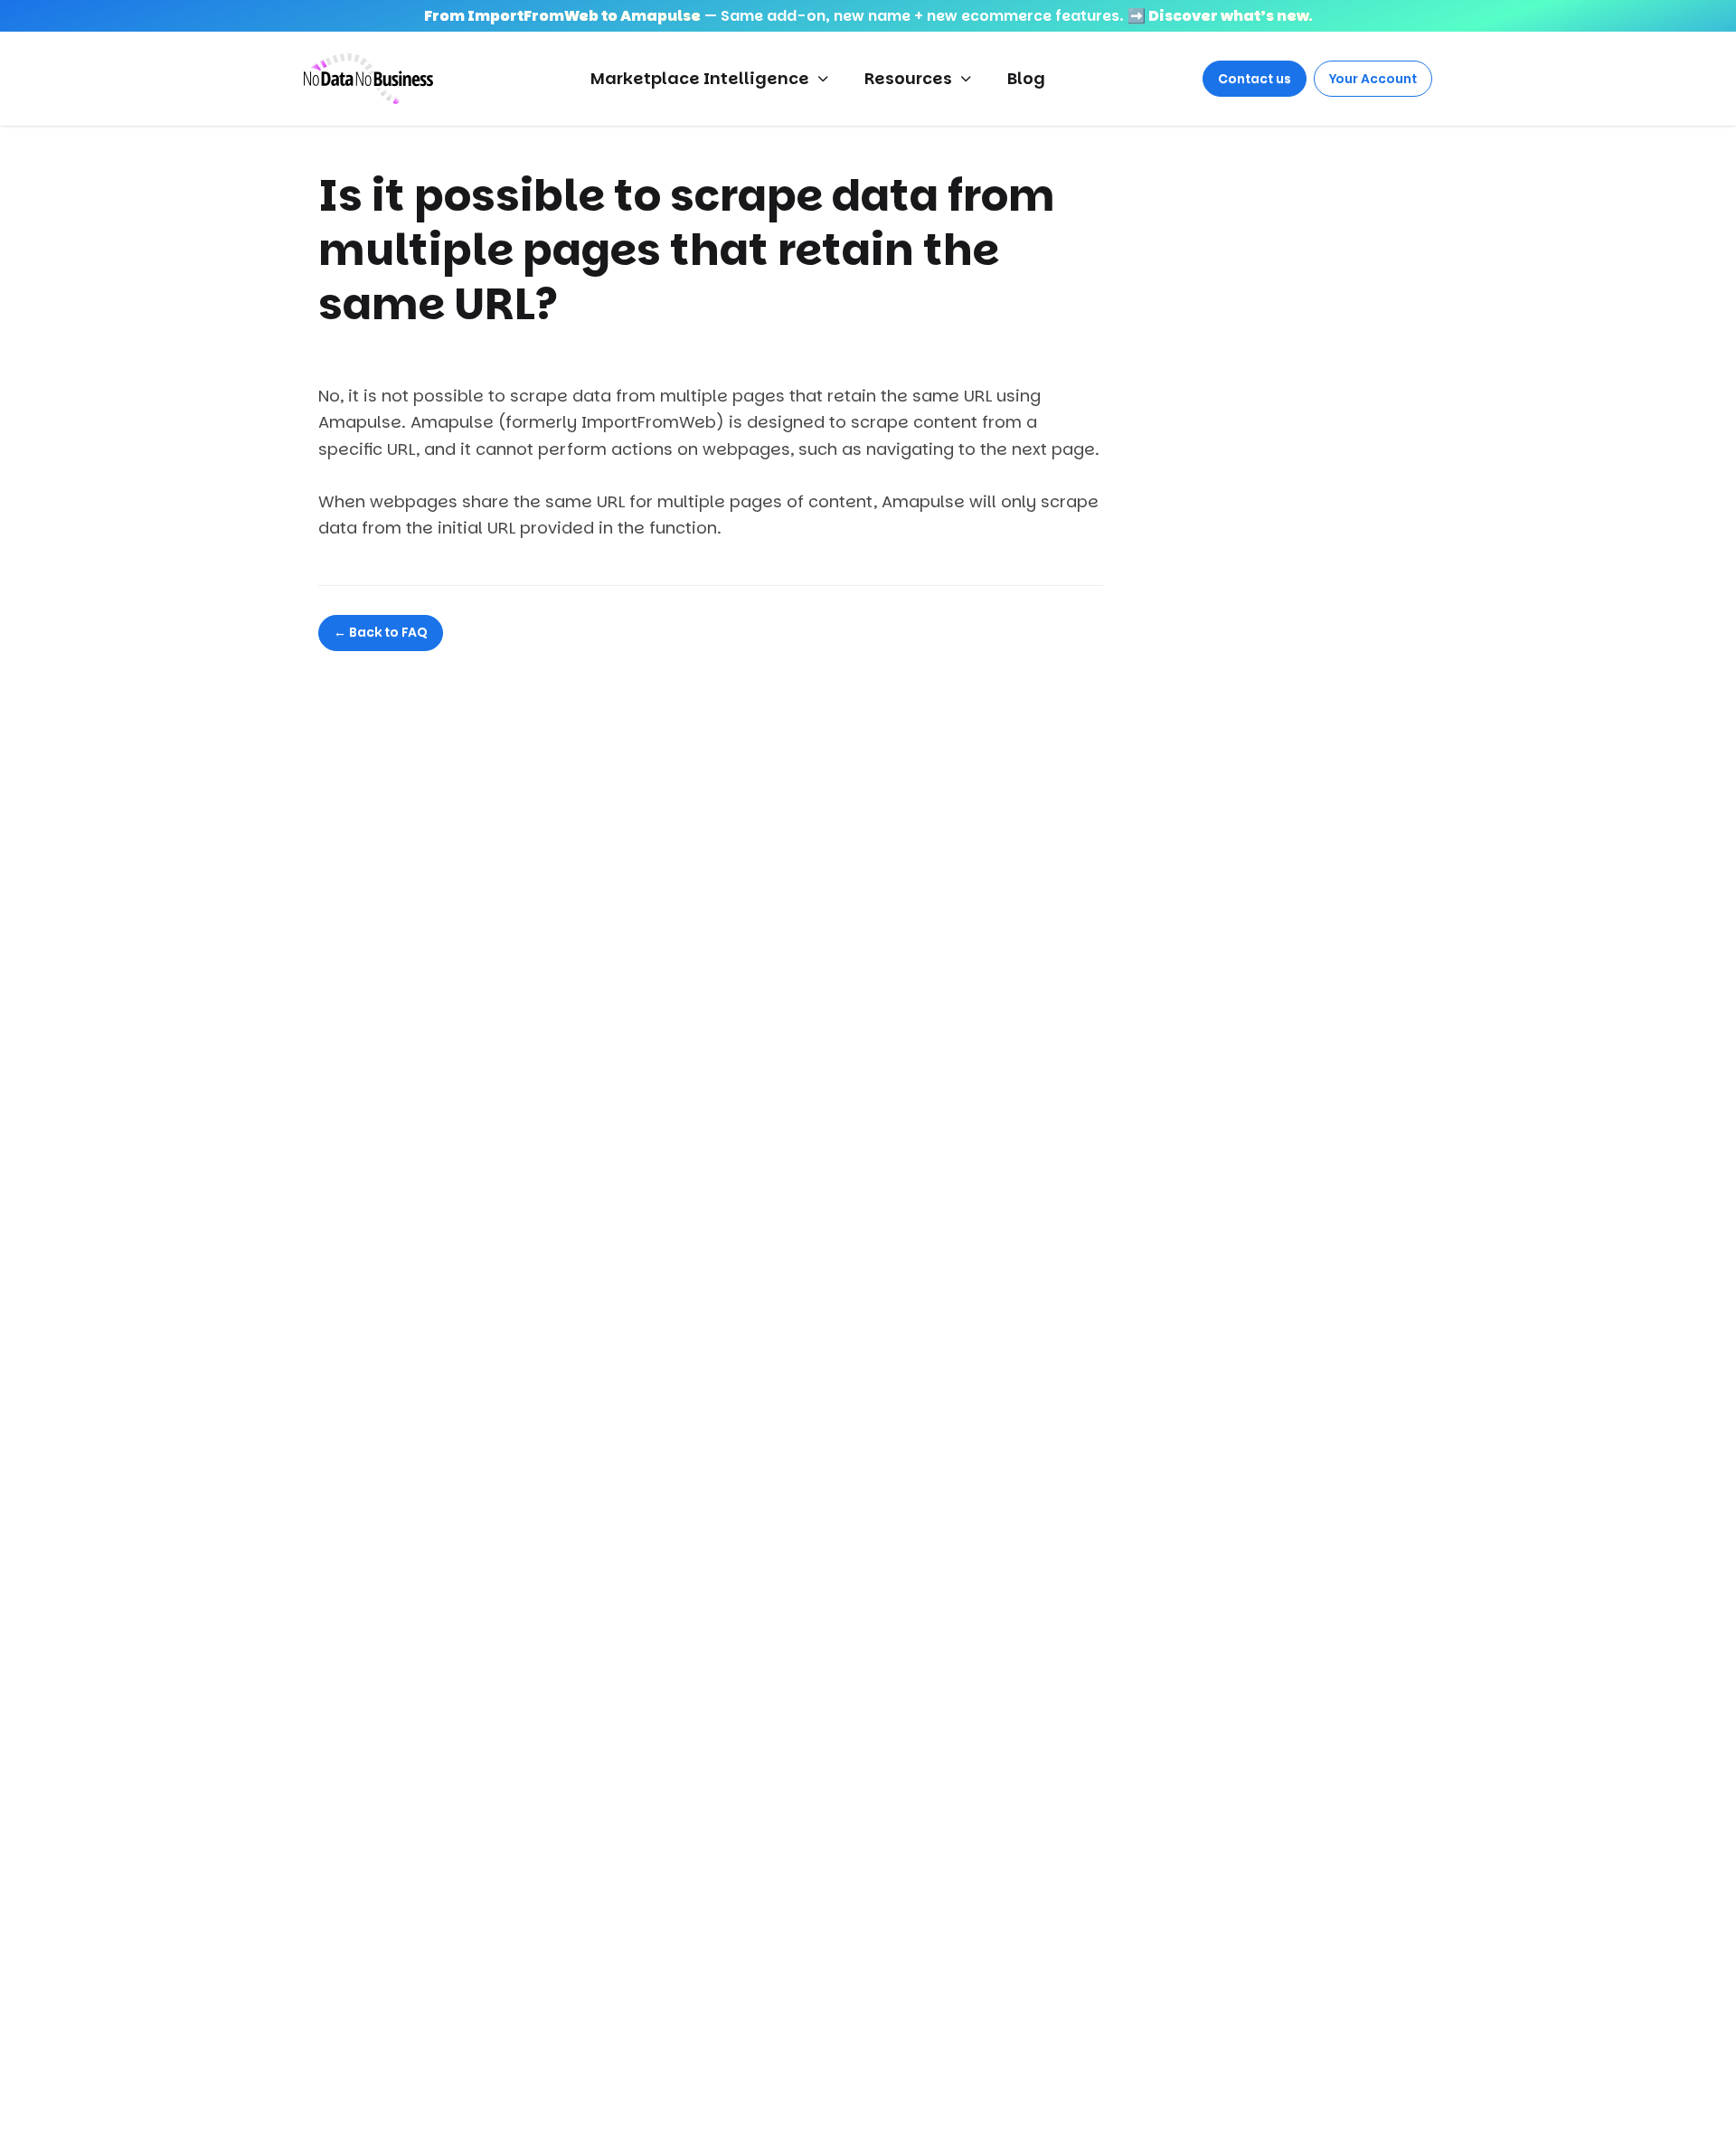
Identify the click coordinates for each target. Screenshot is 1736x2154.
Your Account (1373, 79)
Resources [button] (908, 78)
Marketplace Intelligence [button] (700, 78)
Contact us (1255, 79)
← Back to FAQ (381, 632)
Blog (1026, 78)
